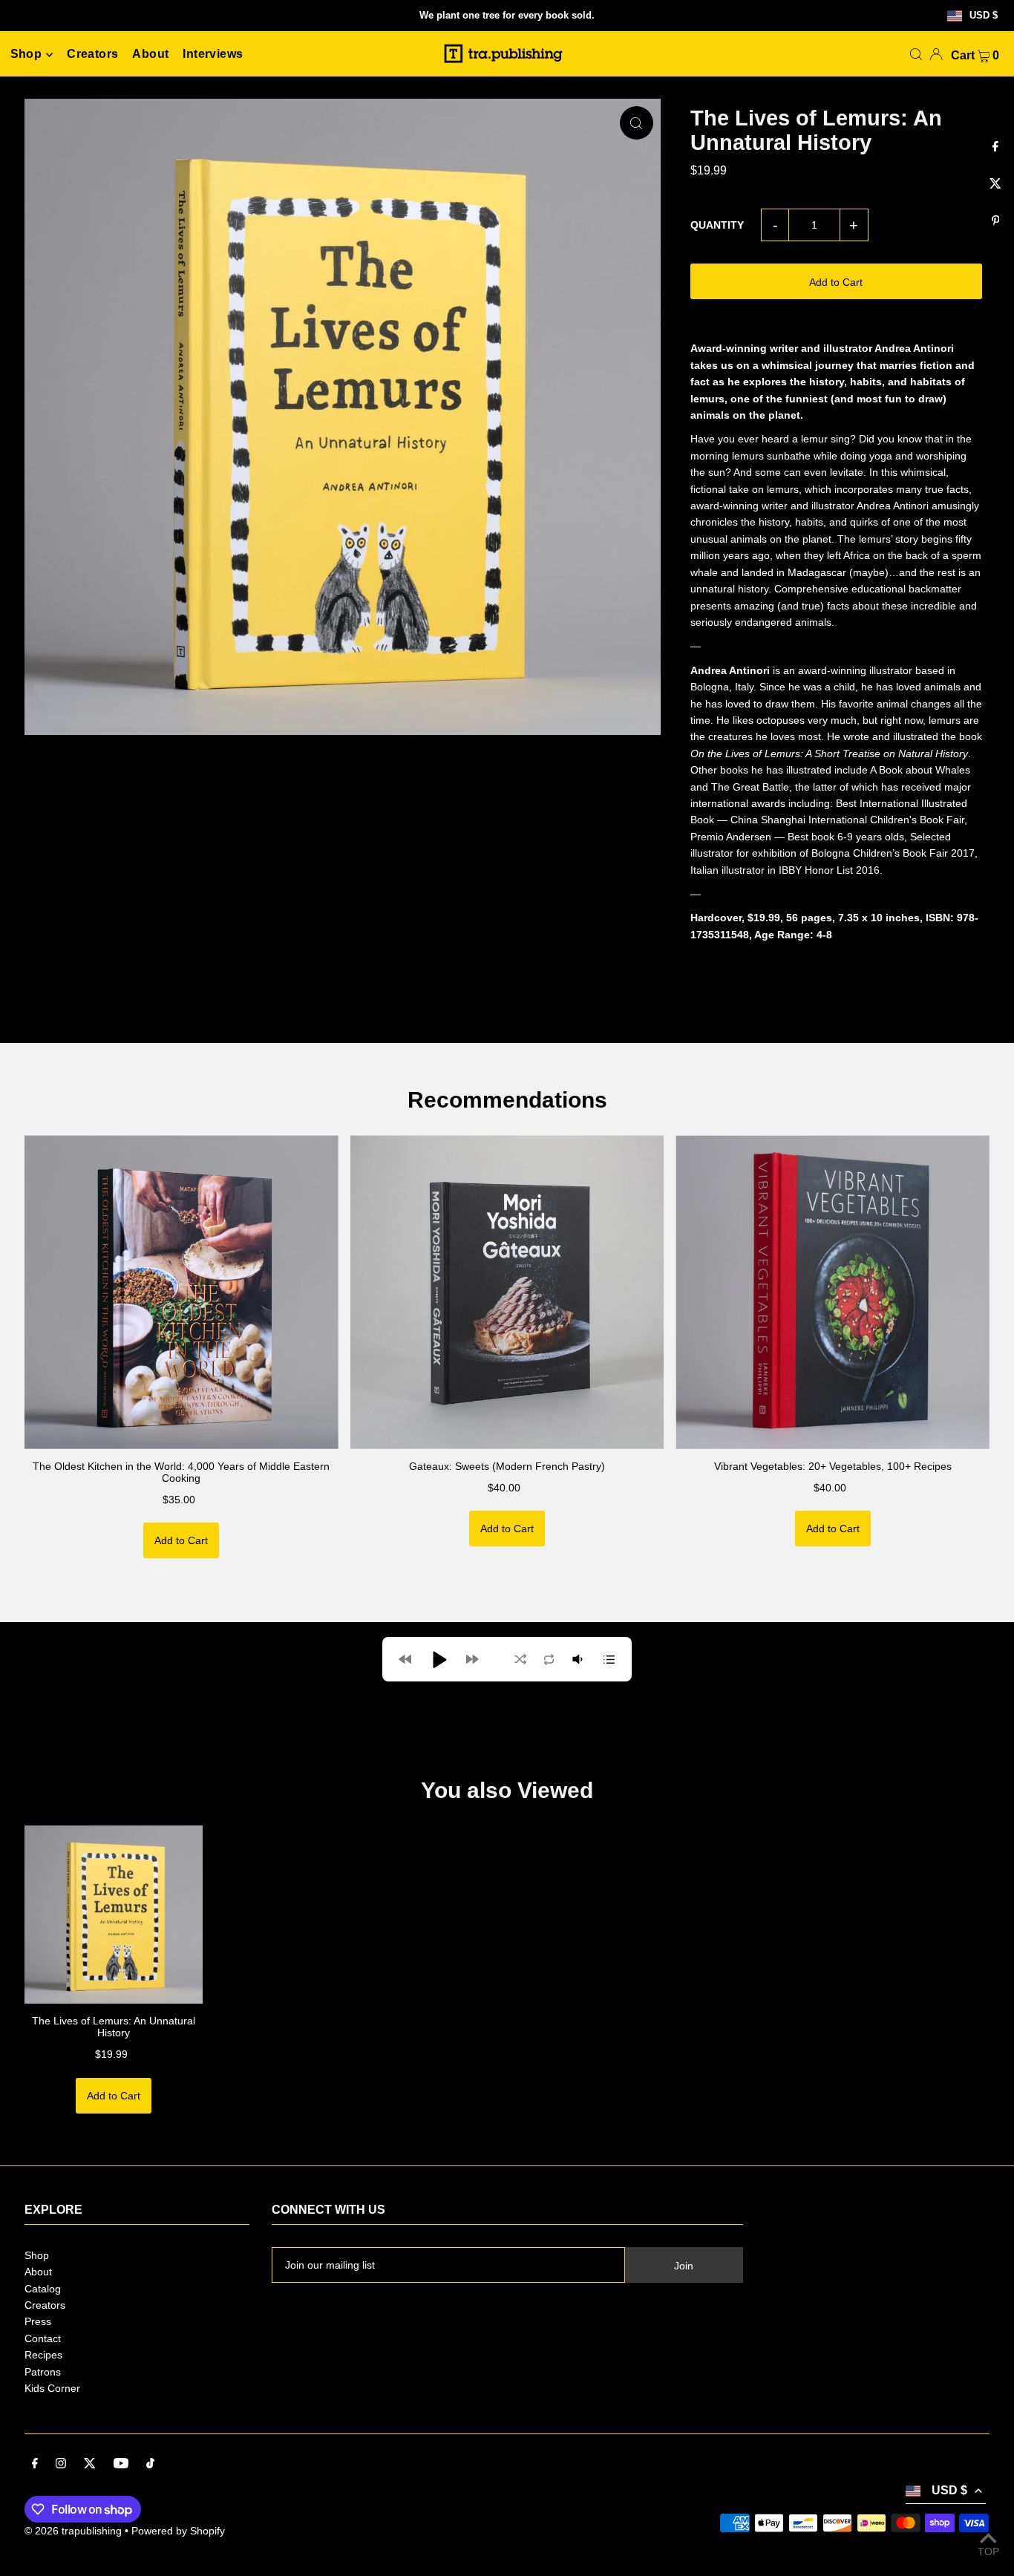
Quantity (717, 225)
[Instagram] (61, 2465)
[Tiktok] (150, 2465)
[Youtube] (121, 2465)
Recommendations (507, 1100)
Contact (43, 2338)
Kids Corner (52, 2388)
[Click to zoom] (637, 123)
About (38, 2272)
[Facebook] (35, 2465)
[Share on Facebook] (995, 147)
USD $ (984, 16)
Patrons (43, 2372)
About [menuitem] (150, 55)
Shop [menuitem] (26, 55)
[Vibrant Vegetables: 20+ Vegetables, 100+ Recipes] (833, 1292)
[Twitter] (90, 2465)
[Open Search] (916, 54)
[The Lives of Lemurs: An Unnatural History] (114, 1915)
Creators (45, 2305)
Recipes (43, 2355)
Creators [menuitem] (92, 55)
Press (38, 2321)
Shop (37, 2255)
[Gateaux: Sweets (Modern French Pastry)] (507, 1292)
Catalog (43, 2289)
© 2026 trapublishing (73, 2531)
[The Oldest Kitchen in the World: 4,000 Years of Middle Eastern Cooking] (181, 1292)
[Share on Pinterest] (995, 221)
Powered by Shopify (178, 2531)
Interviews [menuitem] (213, 55)
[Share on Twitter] (995, 184)
